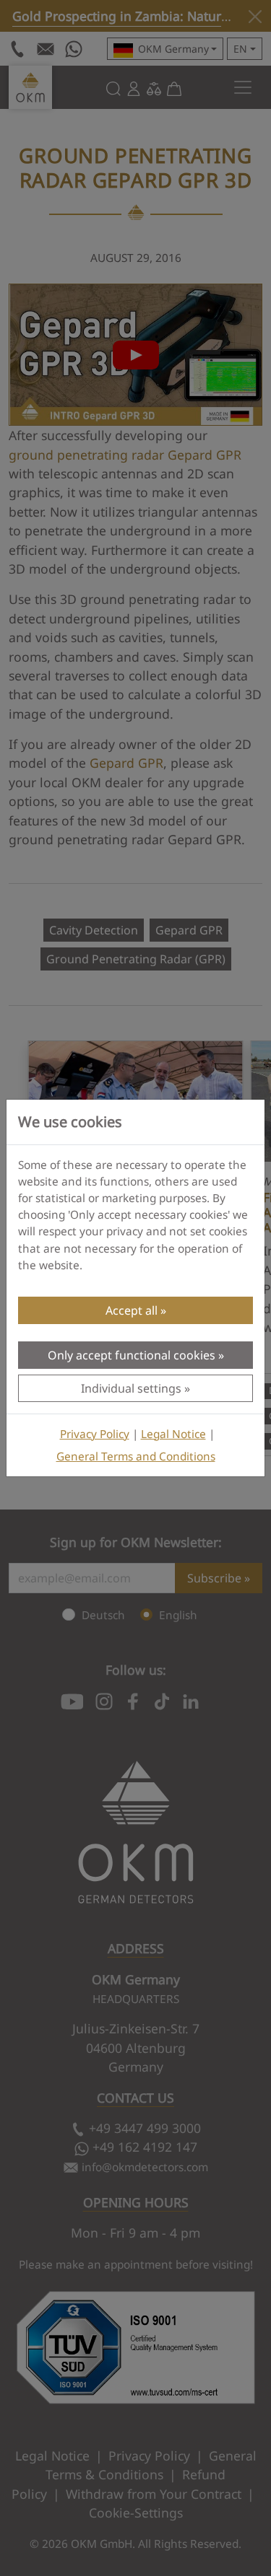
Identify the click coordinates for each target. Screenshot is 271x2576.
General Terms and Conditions (136, 1456)
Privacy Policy (95, 1434)
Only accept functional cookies (132, 1355)
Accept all (132, 1310)
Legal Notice (173, 1434)
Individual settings (131, 1388)
